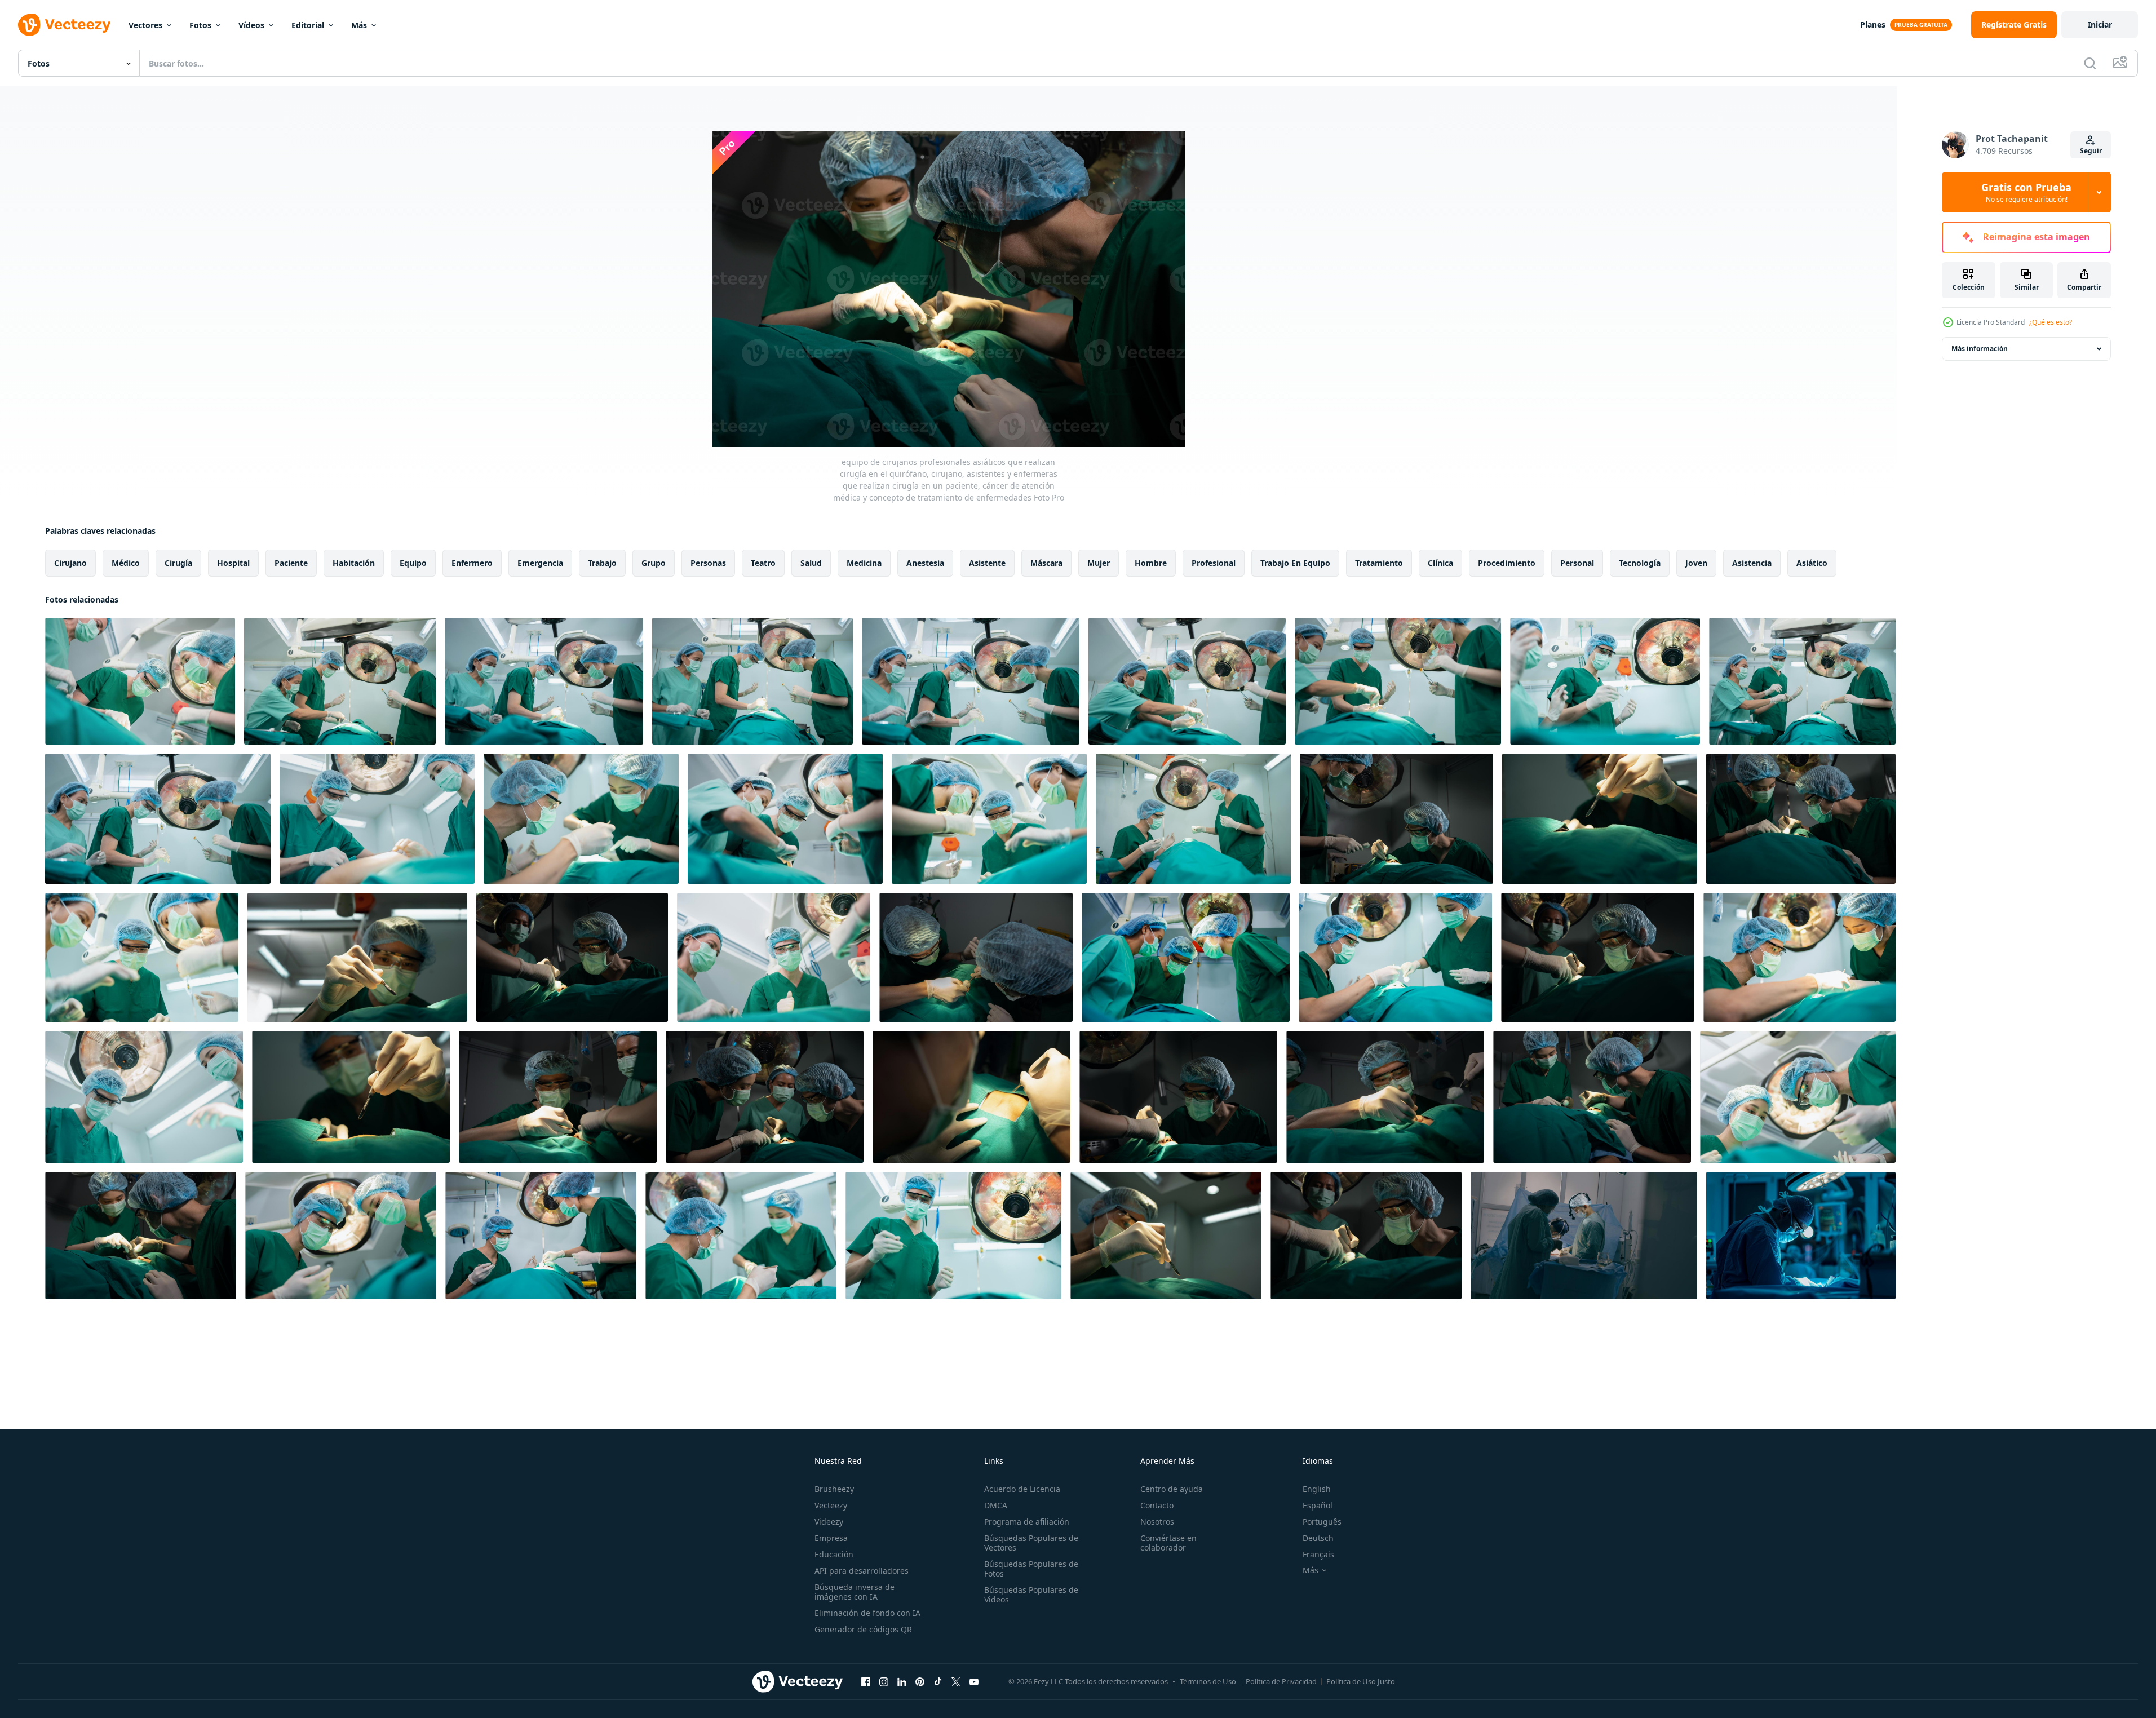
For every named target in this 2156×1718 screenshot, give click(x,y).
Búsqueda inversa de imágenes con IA (855, 1592)
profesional (1214, 563)
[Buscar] (2090, 63)
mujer (1099, 563)
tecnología (1640, 563)
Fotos (200, 25)
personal (1577, 563)
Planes (1873, 25)
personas (708, 563)
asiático (1812, 563)
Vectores (145, 25)
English (1317, 1489)
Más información (1980, 349)
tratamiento (1379, 563)
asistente (987, 563)
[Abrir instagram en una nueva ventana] (884, 1681)
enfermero (472, 563)
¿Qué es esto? (2051, 322)
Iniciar (2100, 25)
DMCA (996, 1505)
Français (1318, 1554)
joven (1696, 563)
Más (359, 25)
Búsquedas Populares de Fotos (1031, 1569)
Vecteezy (831, 1505)
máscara (1046, 563)
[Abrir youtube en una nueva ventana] (974, 1681)
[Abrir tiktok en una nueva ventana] (938, 1681)
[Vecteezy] (64, 25)
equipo (413, 563)
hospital (233, 563)
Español (1318, 1505)
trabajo (602, 563)
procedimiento (1507, 563)
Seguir (2091, 151)
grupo (654, 563)
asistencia (1752, 563)
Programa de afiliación (1027, 1522)
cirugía (178, 563)
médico (126, 563)
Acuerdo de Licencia (1022, 1489)
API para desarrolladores (862, 1571)
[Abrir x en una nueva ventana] (956, 1681)
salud (811, 563)
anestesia (925, 563)
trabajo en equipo (1295, 563)
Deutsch (1318, 1538)
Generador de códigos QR (863, 1629)
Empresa (831, 1538)
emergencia (540, 563)
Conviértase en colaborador (1168, 1543)
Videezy (829, 1522)
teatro (763, 563)
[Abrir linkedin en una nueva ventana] (902, 1681)
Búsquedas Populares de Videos (1031, 1595)
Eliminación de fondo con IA (867, 1613)
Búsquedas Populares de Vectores (1031, 1543)
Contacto (1157, 1505)
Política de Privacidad (1281, 1681)
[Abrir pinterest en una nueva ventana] (920, 1681)
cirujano (70, 563)
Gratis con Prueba (2026, 192)
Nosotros (1157, 1522)
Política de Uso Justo (1361, 1681)
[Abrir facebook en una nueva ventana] (866, 1681)
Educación (834, 1554)
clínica (1440, 563)
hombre (1151, 563)
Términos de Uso (1208, 1681)
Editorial (308, 25)
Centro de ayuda (1172, 1489)
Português (1322, 1522)
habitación (354, 563)
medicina (864, 563)
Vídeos (251, 25)
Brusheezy (834, 1489)
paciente (291, 563)
